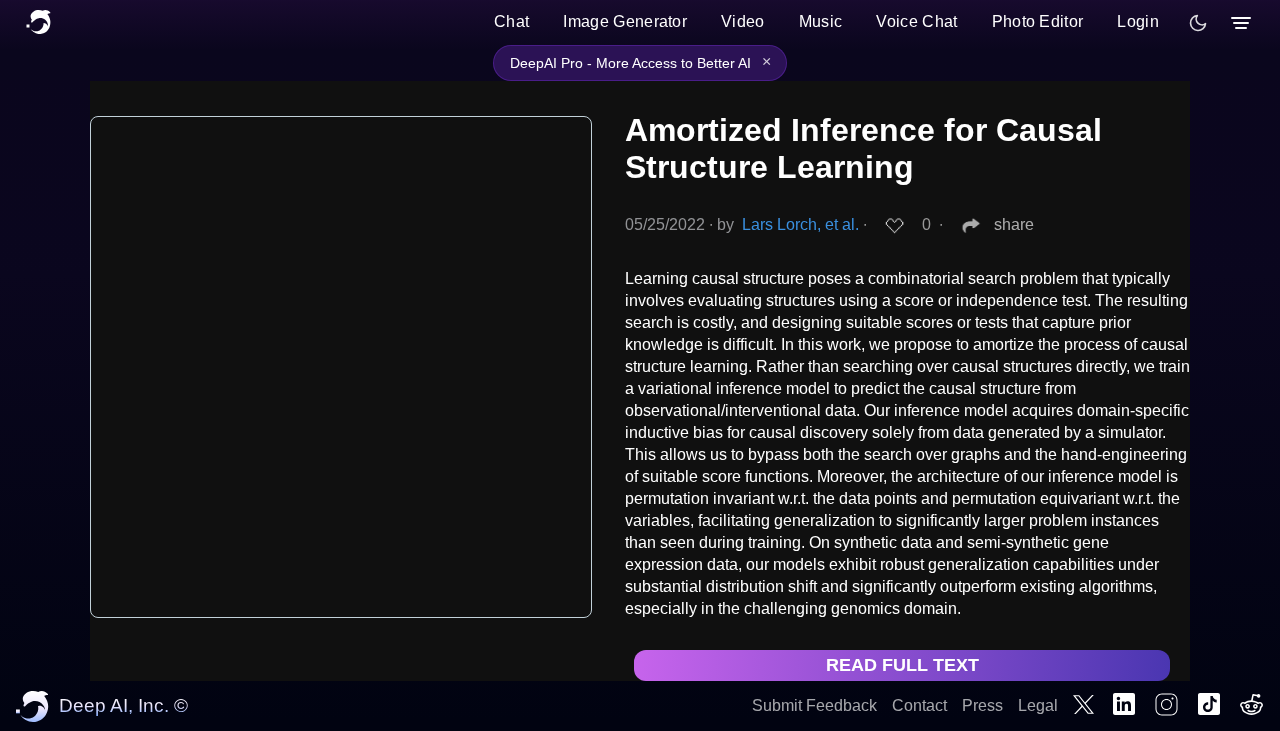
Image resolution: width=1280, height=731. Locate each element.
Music (821, 21)
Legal (1038, 705)
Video (743, 21)
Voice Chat (916, 21)
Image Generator (625, 21)
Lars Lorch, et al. (800, 224)
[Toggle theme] (1198, 23)
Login (1138, 21)
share (1014, 224)
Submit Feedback (814, 705)
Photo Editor (1038, 21)
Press (982, 705)
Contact (919, 705)
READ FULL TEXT (902, 665)
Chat (511, 21)
